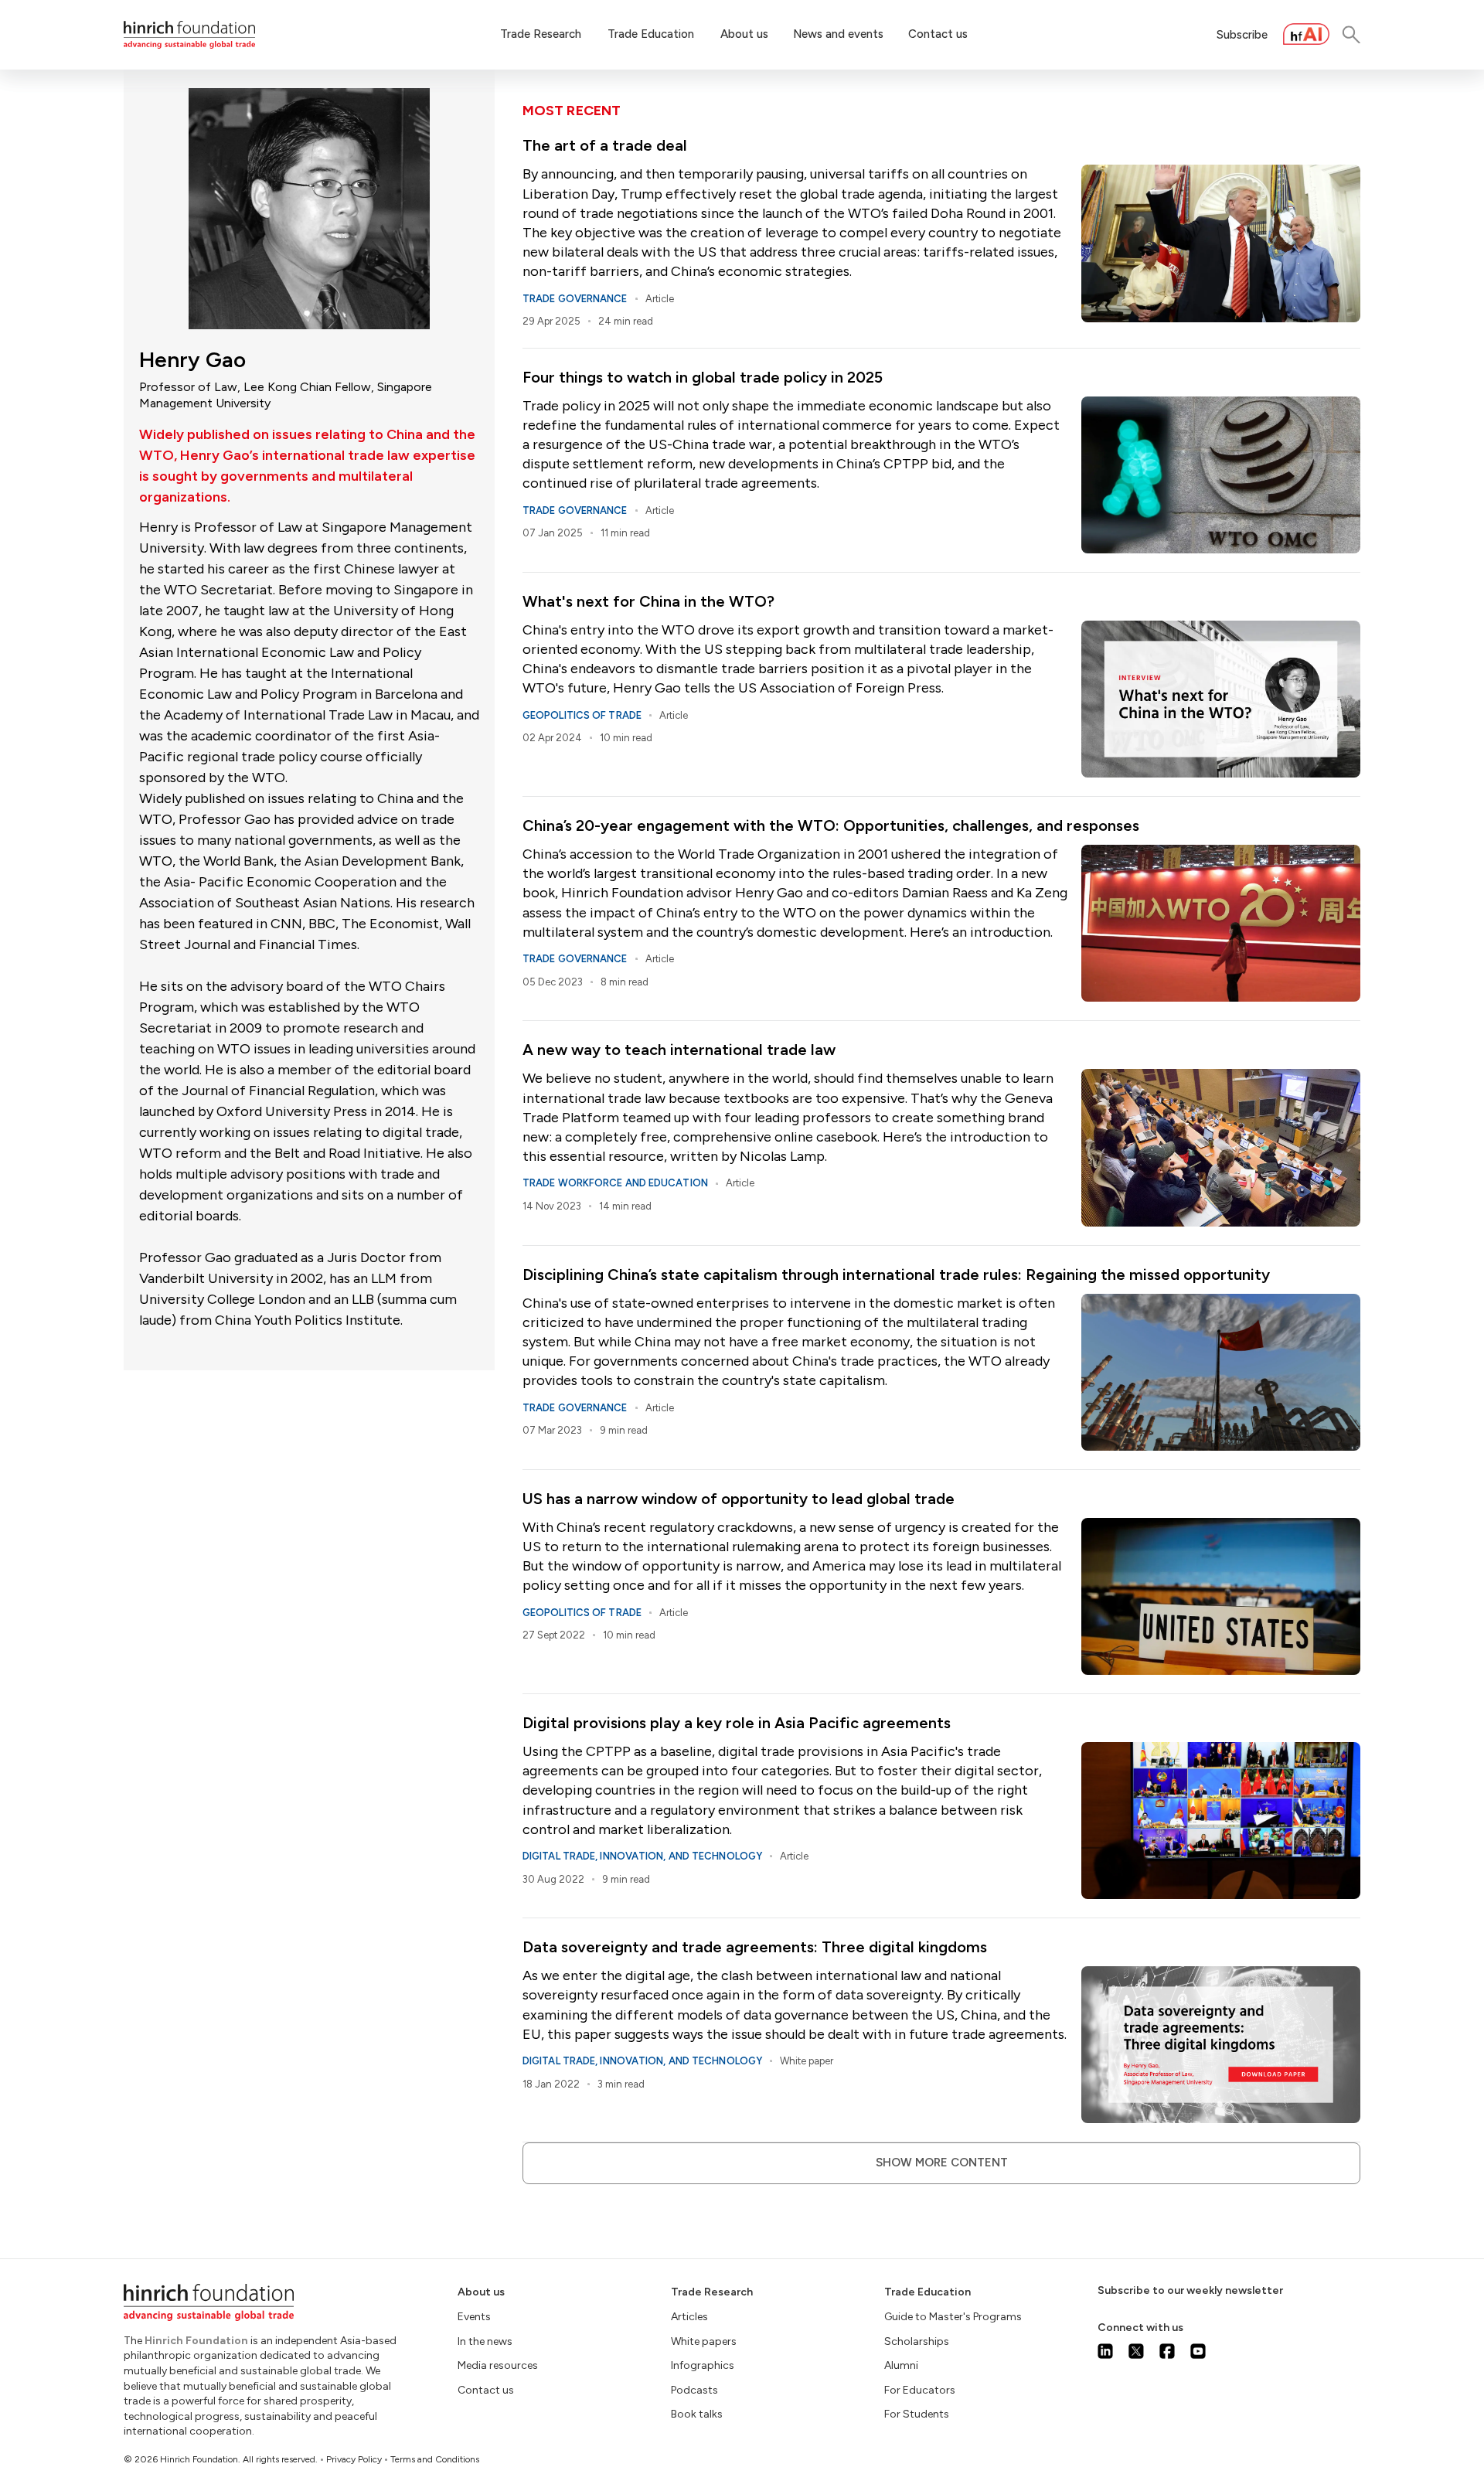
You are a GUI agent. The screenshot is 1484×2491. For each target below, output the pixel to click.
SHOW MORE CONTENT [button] (942, 2163)
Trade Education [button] (651, 34)
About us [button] (744, 34)
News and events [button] (838, 34)
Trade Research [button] (541, 34)
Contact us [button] (938, 34)
